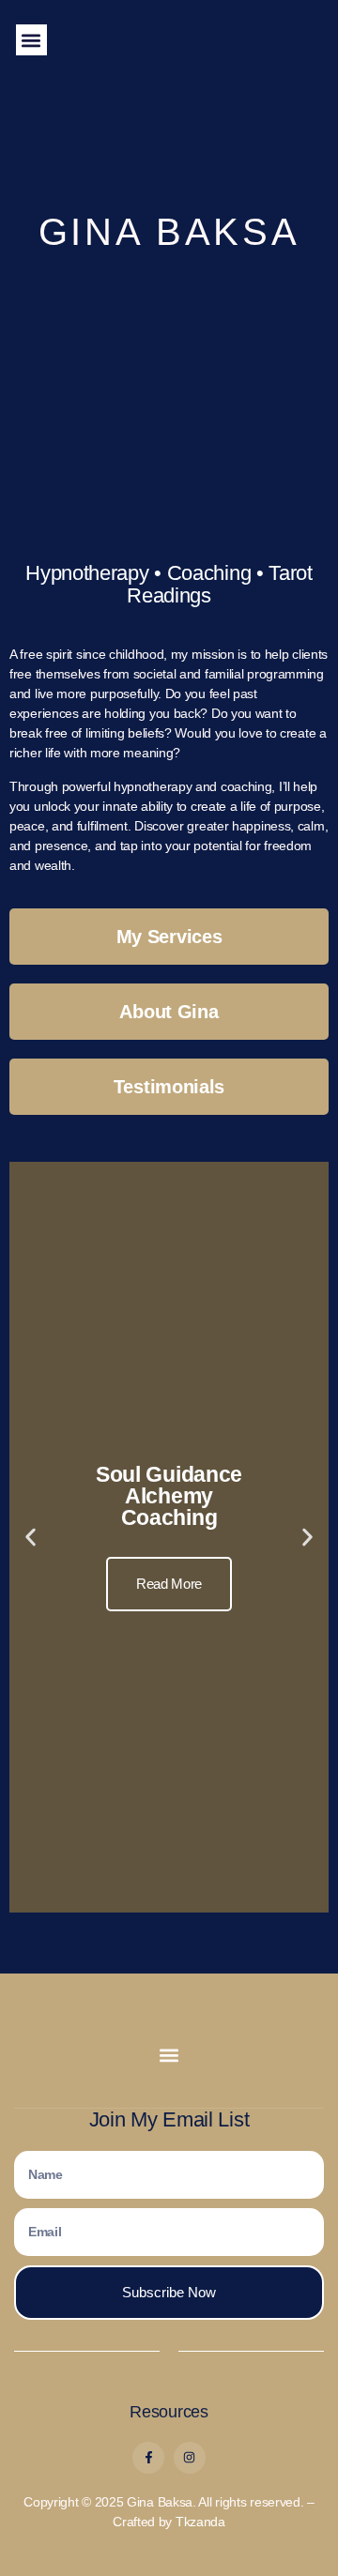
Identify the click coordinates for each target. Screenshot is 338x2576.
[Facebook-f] (148, 2458)
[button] (31, 40)
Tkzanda (200, 2522)
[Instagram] (190, 2458)
